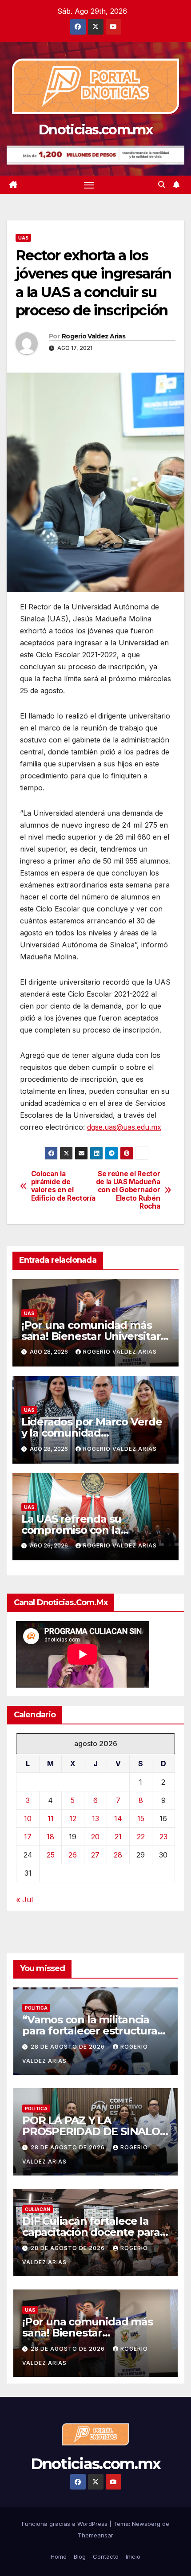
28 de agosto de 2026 (69, 2047)
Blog (80, 2556)
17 (28, 1837)
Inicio (133, 2556)
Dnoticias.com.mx (95, 130)
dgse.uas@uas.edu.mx (124, 1127)
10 (28, 1818)
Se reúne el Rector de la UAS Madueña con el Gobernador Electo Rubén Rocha (128, 1190)
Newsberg (146, 2524)
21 (118, 1837)
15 (141, 1818)
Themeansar (95, 2535)
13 (95, 1818)
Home (59, 2556)
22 (141, 1837)
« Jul (24, 1900)
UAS (23, 238)
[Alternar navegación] (89, 185)
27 (95, 1855)
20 (95, 1837)
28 (118, 1855)
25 (51, 1855)
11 (51, 1818)
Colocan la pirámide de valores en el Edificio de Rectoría (63, 1186)
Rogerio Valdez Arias (94, 336)
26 (73, 1855)
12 (73, 1818)
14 (118, 1818)
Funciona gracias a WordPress (66, 2524)
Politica (36, 2008)
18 (50, 1837)
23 (163, 1837)
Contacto (106, 2556)
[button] (162, 185)
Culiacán (38, 2209)
